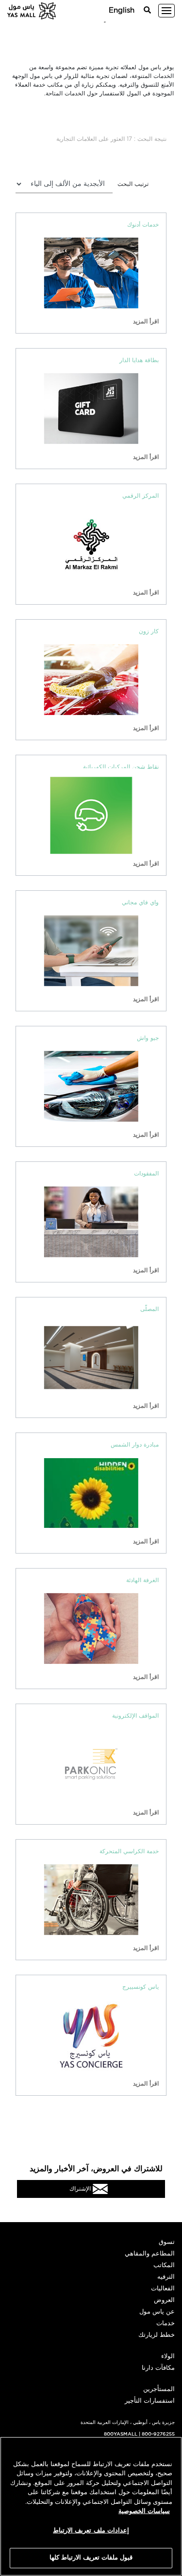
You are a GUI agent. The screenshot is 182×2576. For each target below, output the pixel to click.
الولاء (168, 2356)
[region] (91, 2506)
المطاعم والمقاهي (150, 2254)
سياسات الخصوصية (144, 2511)
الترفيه (166, 2277)
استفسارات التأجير (150, 2401)
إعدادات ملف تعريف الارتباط (91, 2531)
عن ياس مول (157, 2312)
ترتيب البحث (133, 184)
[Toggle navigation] (166, 11)
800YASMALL (121, 2434)
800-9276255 (158, 2434)
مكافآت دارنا (158, 2368)
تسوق (167, 2242)
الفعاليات (163, 2289)
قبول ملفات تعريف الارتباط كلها (91, 2558)
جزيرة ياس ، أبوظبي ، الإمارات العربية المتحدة (128, 2423)
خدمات (165, 2324)
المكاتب (164, 2265)
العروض (164, 2300)
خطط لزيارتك (157, 2335)
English (122, 10)
